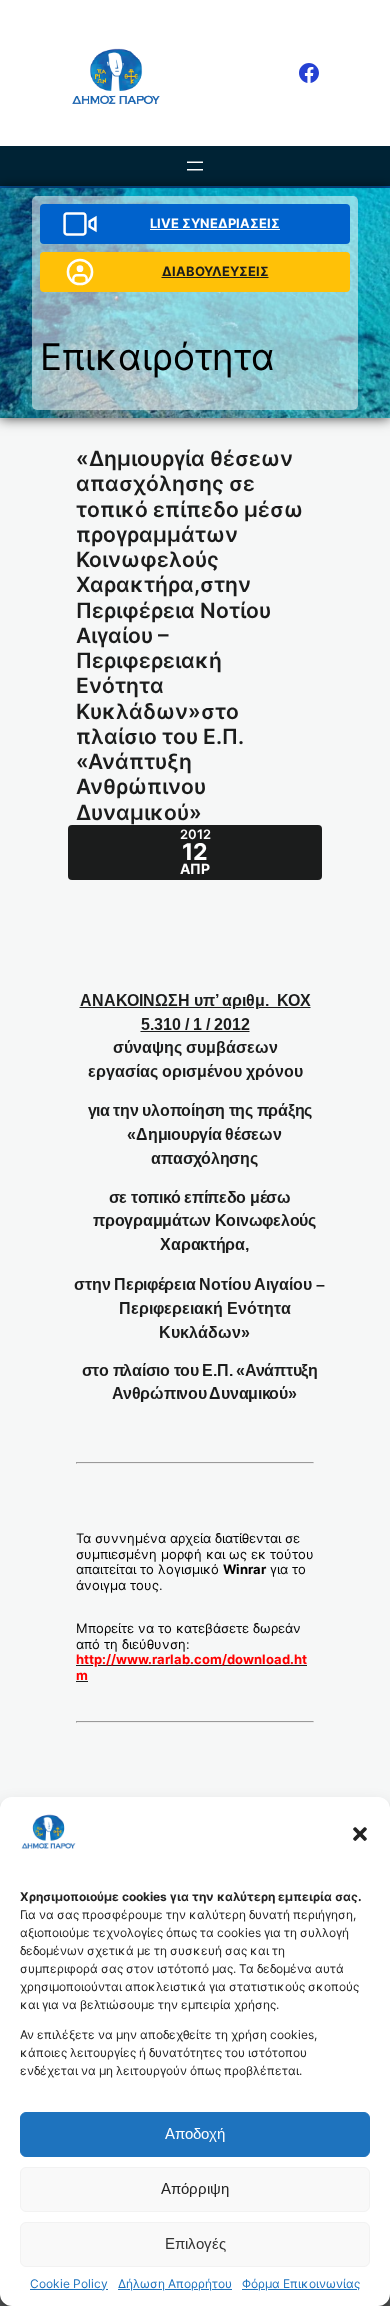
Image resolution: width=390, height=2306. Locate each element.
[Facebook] (309, 73)
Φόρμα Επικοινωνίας (301, 2284)
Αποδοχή (195, 2133)
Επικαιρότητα (157, 356)
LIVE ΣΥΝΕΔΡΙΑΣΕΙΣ (215, 223)
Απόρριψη (195, 2188)
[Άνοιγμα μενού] (195, 166)
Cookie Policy (69, 2284)
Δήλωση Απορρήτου (175, 2284)
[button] (360, 1834)
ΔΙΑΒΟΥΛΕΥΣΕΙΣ (215, 271)
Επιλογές (195, 2243)
